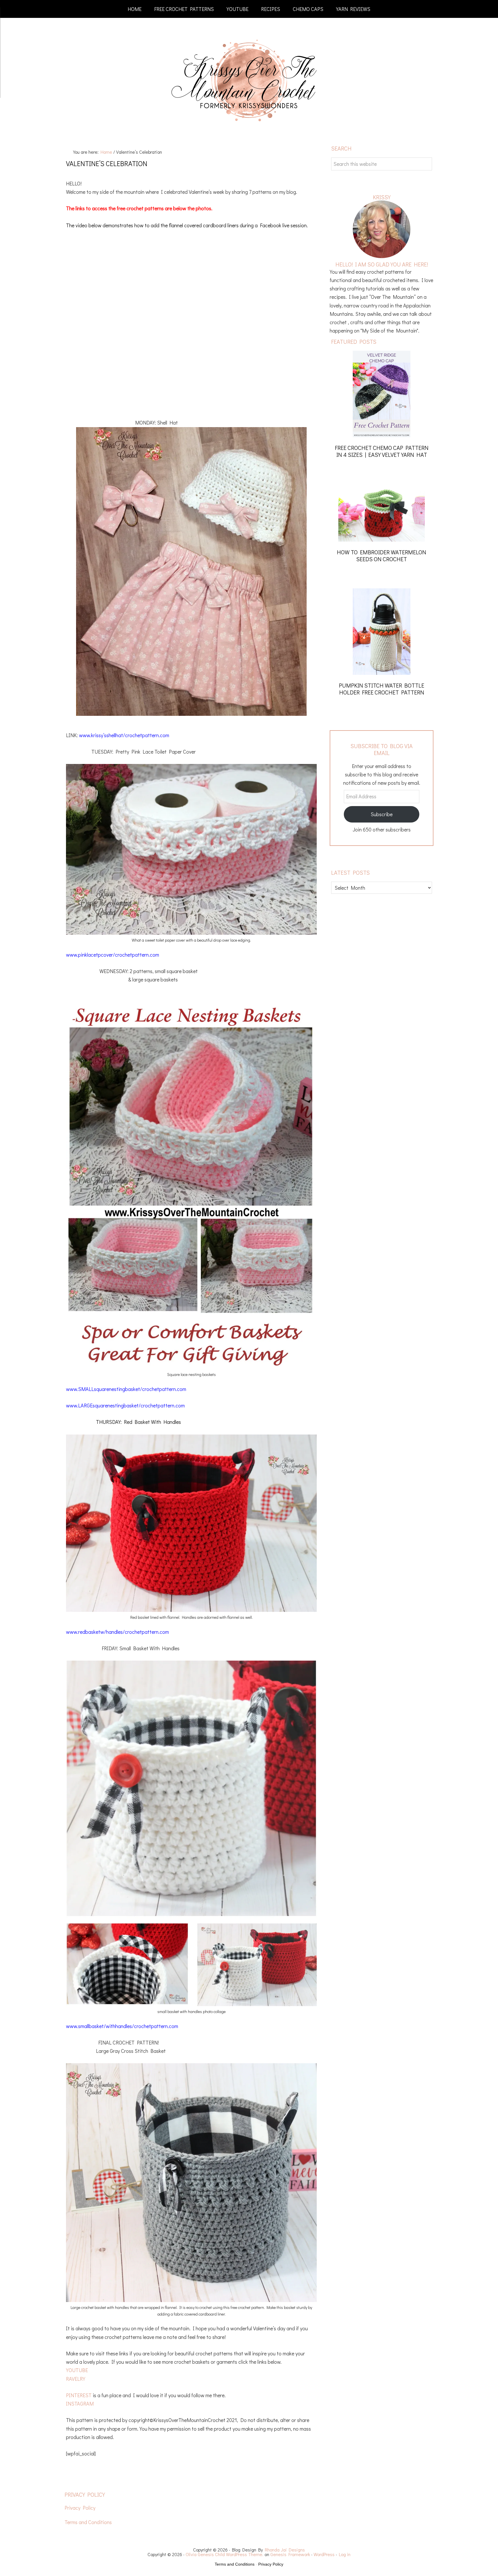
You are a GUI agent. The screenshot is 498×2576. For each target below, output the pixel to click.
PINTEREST (79, 2395)
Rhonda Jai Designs (285, 2550)
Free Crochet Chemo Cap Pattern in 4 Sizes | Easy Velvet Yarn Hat (382, 451)
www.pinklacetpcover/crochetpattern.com (113, 955)
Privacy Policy (80, 2508)
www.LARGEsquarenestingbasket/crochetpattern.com (125, 1405)
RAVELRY (76, 2379)
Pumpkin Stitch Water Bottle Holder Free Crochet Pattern (382, 689)
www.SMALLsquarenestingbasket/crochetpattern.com (126, 1389)
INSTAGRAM (80, 2404)
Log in (345, 2554)
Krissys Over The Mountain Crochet (249, 81)
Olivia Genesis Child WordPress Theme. (225, 2554)
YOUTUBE (77, 2370)
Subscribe (382, 814)
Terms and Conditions (88, 2522)
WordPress (324, 2554)
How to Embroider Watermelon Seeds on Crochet (382, 555)
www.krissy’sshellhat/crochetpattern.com (124, 735)
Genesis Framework (290, 2554)
